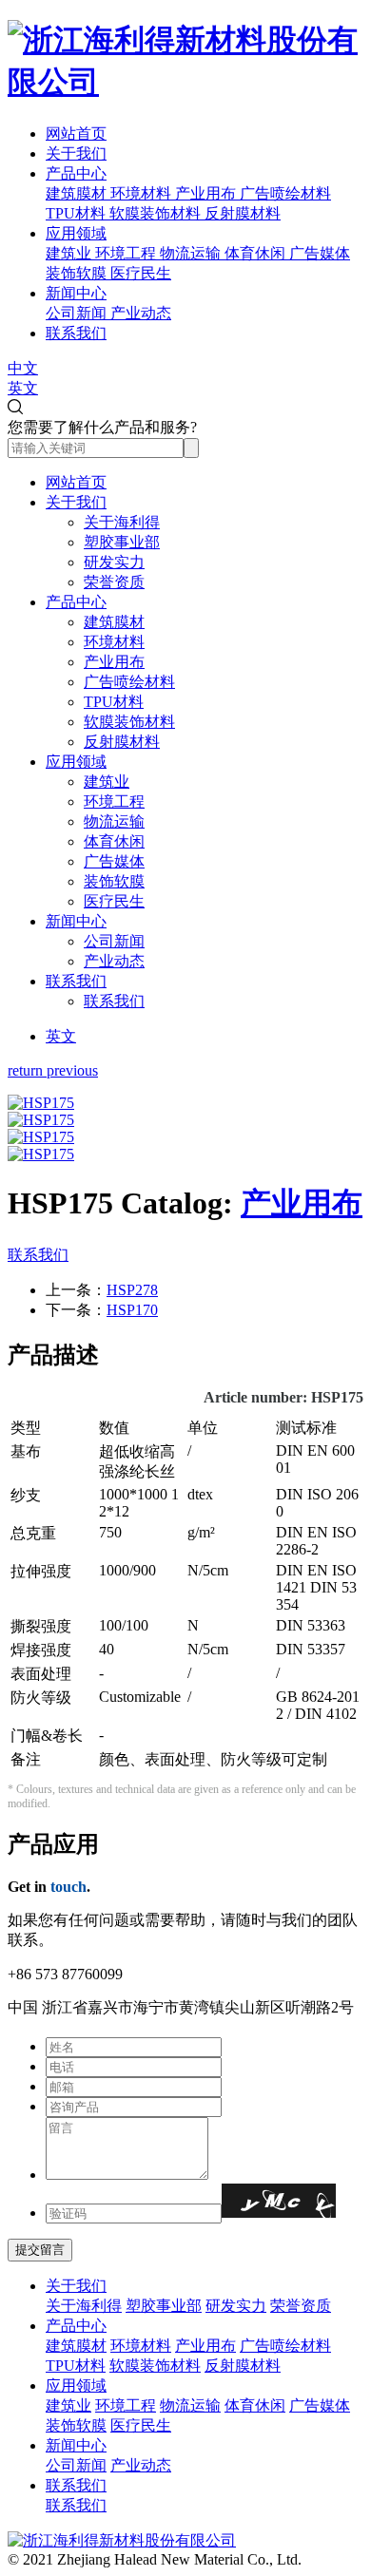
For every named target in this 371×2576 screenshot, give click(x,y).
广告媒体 (114, 861)
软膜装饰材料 (129, 722)
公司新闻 (114, 941)
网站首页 (76, 134)
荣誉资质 (114, 582)
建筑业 (107, 782)
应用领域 (76, 233)
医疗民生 (114, 901)
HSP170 (132, 1310)
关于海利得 (122, 522)
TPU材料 (114, 702)
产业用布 (114, 662)
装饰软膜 (114, 881)
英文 (23, 388)
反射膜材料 (122, 742)
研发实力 (114, 562)
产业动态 (114, 961)
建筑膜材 (114, 622)
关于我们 (76, 153)
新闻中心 (76, 293)
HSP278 (132, 1290)
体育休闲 (114, 841)
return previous (53, 1070)
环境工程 (114, 801)
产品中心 (76, 173)
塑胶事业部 (122, 542)
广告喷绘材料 (129, 682)
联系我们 (76, 333)
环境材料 (114, 642)
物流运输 (114, 821)
